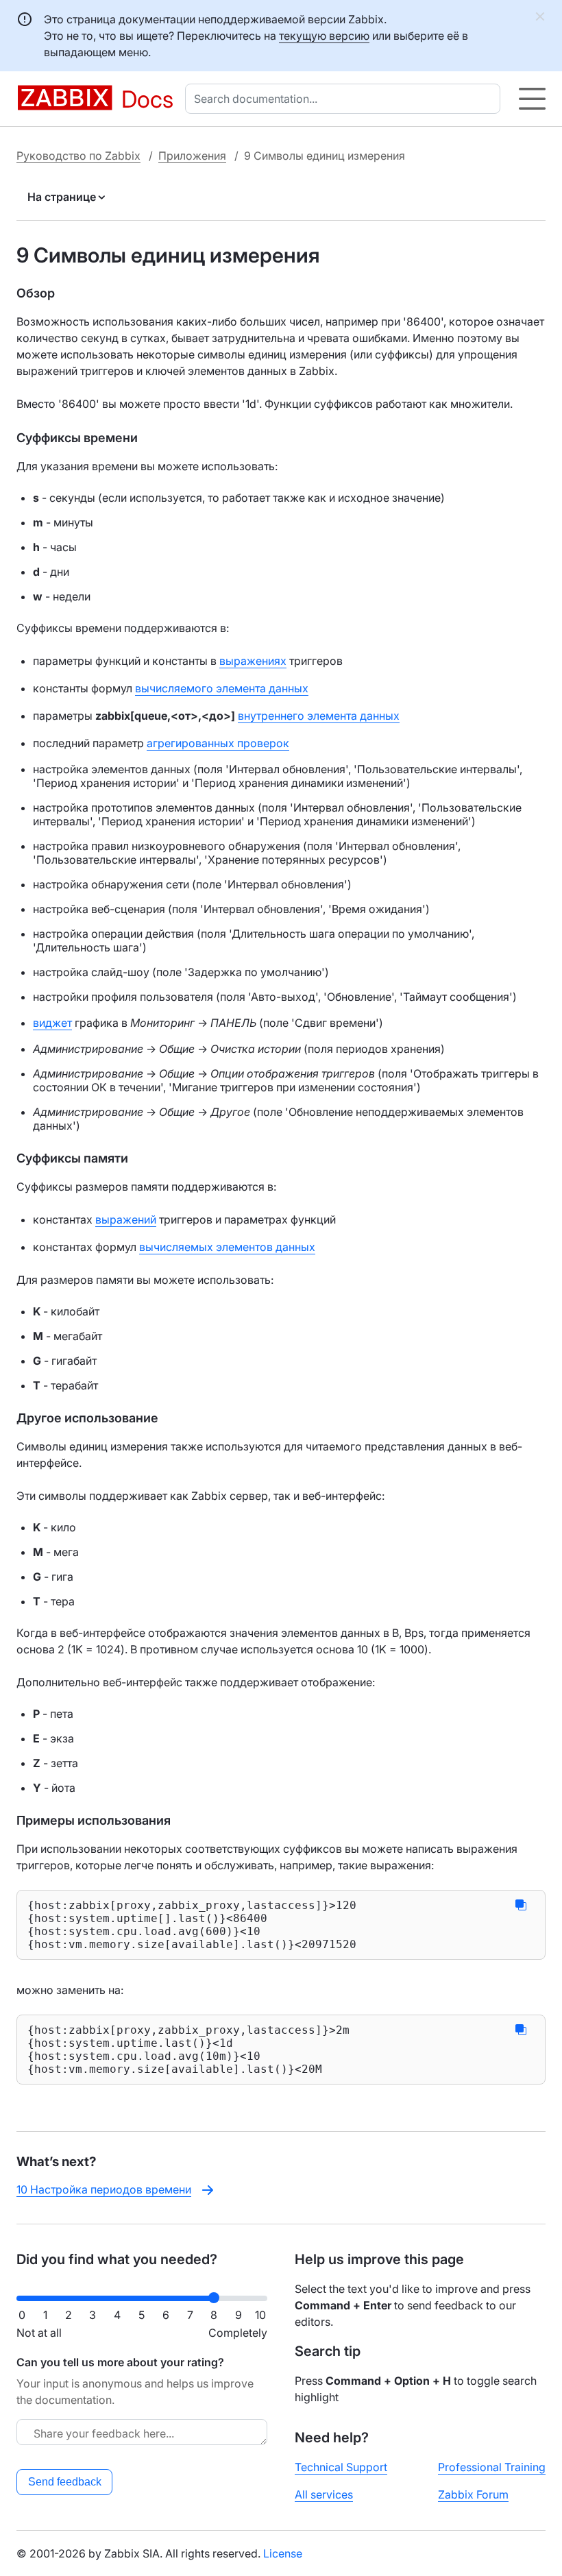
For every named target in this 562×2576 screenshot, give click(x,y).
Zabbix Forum (473, 2494)
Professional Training (492, 2467)
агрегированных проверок (218, 743)
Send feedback (65, 2482)
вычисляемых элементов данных (227, 1247)
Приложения (192, 156)
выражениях (253, 661)
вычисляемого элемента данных (222, 688)
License (283, 2553)
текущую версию (324, 36)
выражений (126, 1219)
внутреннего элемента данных (319, 716)
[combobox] (345, 99)
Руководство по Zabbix (78, 156)
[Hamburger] (532, 99)
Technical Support (341, 2467)
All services (324, 2494)
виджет (52, 1023)
